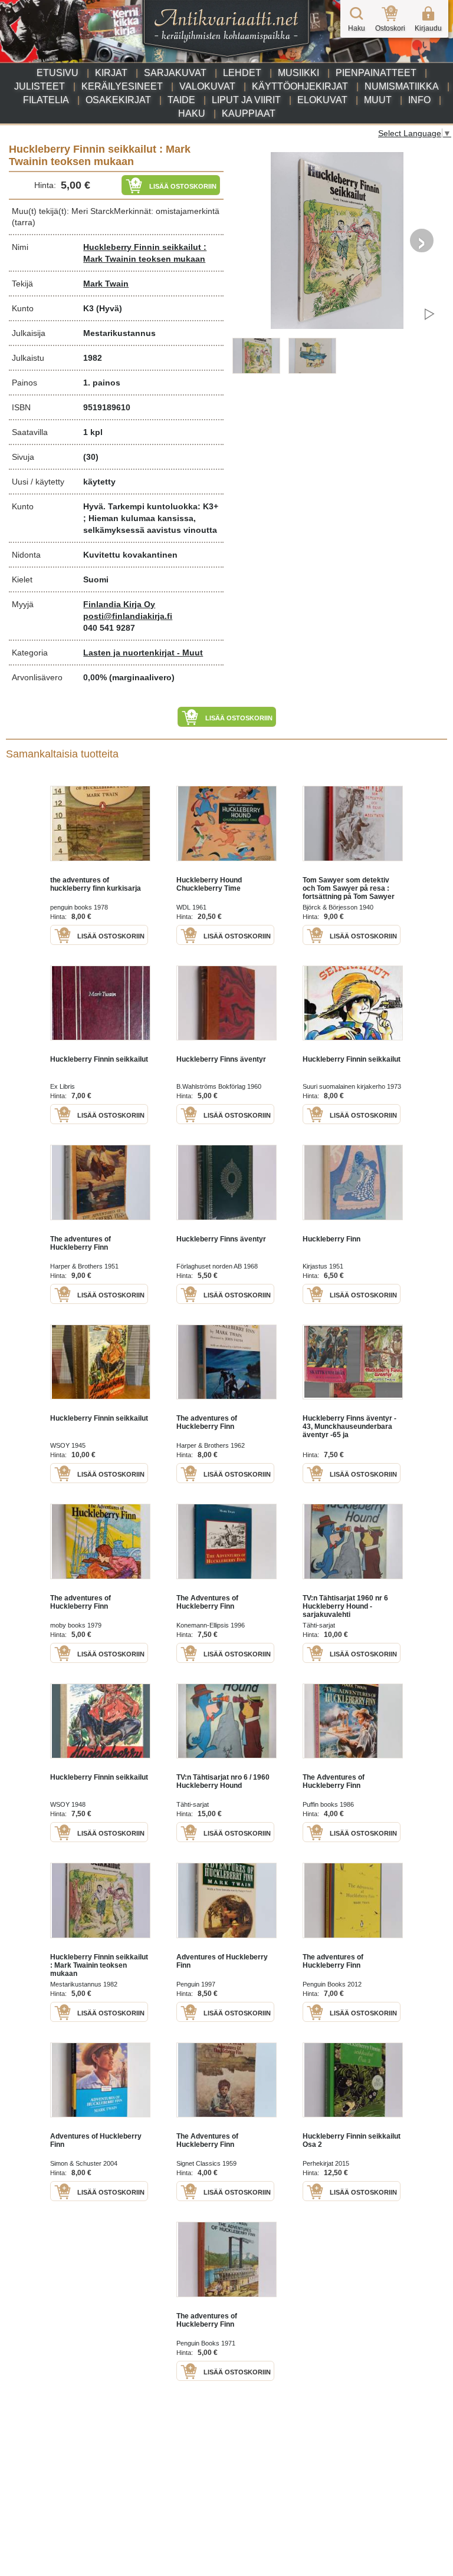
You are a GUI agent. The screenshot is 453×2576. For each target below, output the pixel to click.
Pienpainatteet (376, 73)
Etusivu (58, 73)
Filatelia (46, 100)
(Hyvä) (109, 308)
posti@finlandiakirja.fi (128, 616)
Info (419, 100)
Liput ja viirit (246, 100)
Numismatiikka (402, 86)
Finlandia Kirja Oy (119, 604)
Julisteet (40, 86)
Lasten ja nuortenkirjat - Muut (143, 653)
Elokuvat (322, 100)
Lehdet (242, 73)
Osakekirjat (118, 100)
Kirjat (111, 73)
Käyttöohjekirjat (300, 86)
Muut (378, 100)
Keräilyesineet (122, 86)
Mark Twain (106, 284)
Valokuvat (207, 86)
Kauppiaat (249, 113)
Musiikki (298, 73)
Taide (181, 100)
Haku (192, 113)
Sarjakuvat (175, 73)
